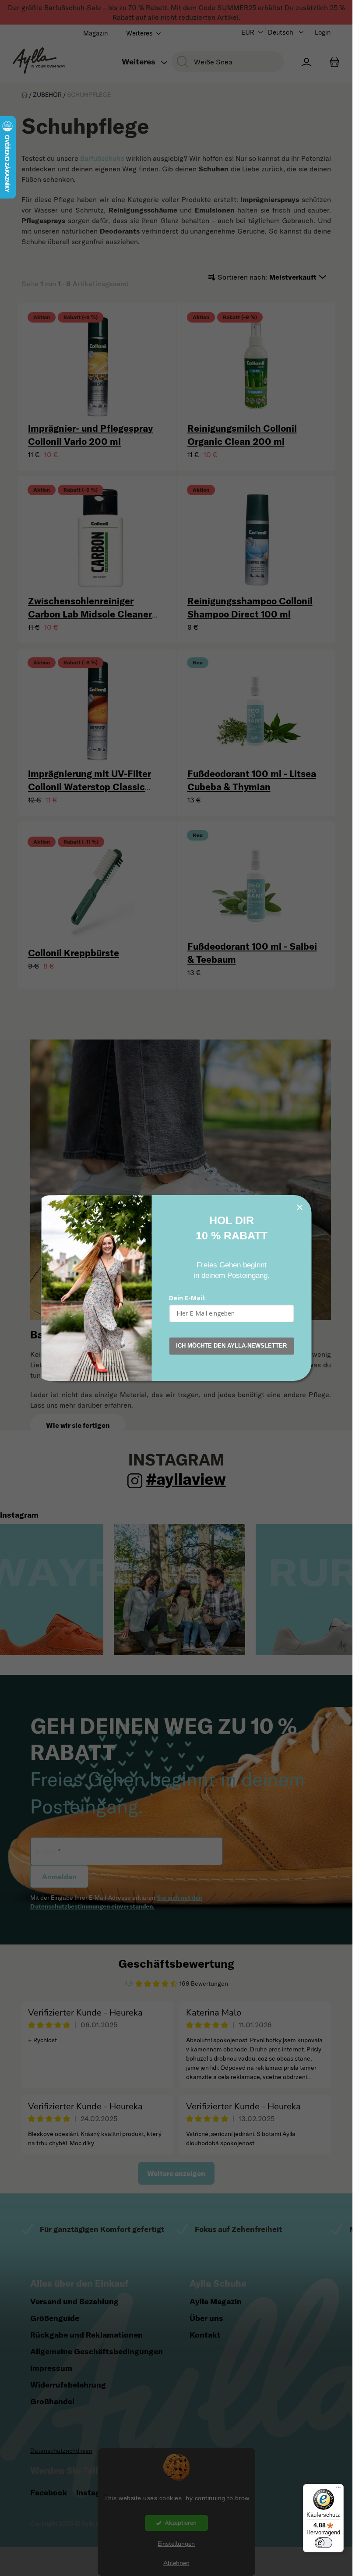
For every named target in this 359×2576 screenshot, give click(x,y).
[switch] (324, 2543)
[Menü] (338, 2489)
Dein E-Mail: (187, 1298)
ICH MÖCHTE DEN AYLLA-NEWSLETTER (231, 1346)
